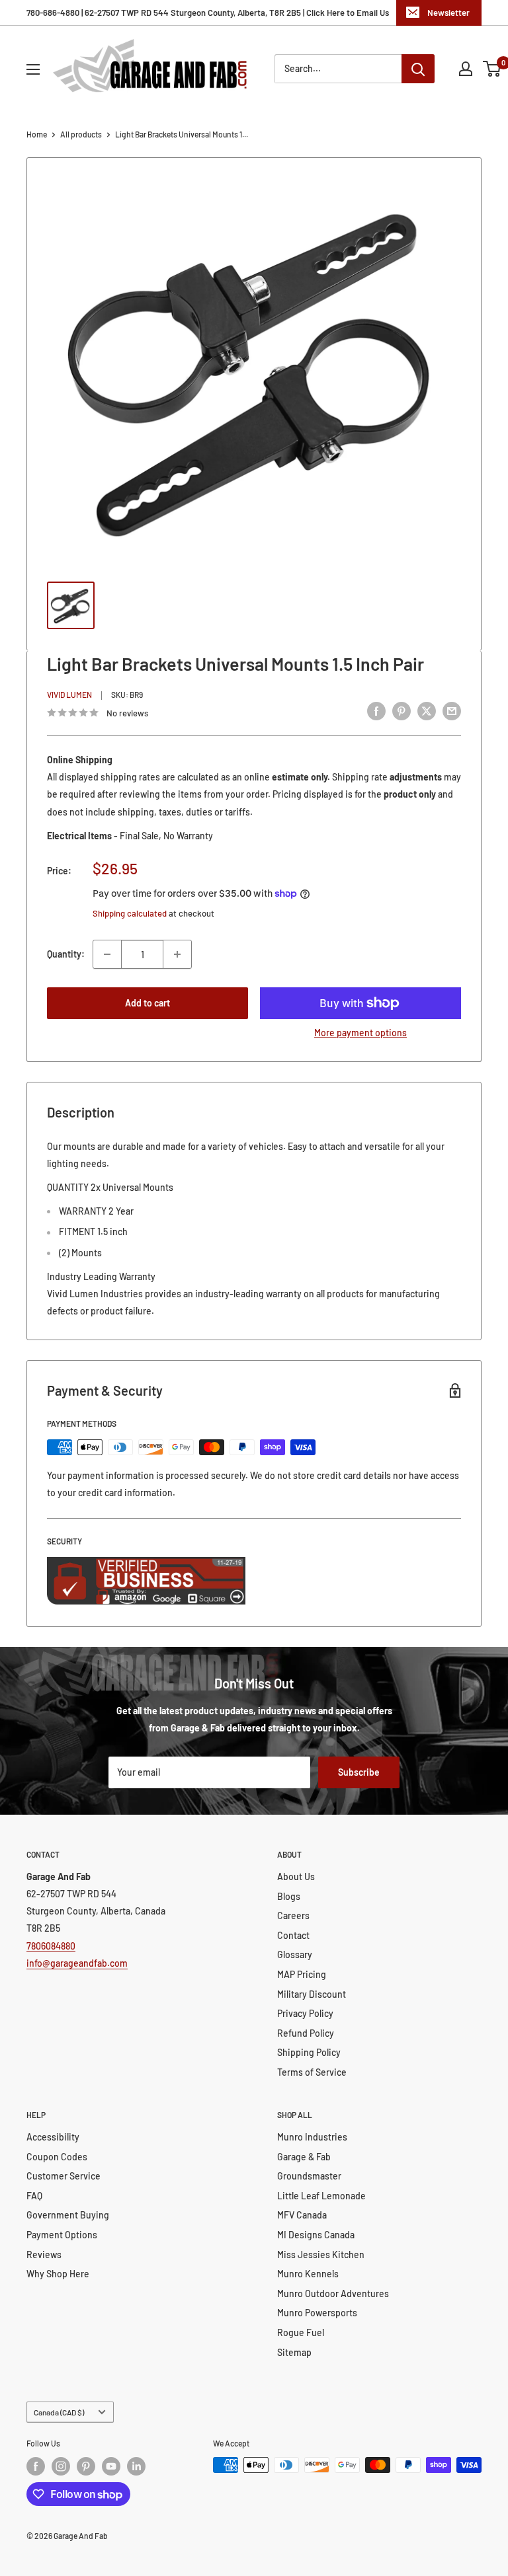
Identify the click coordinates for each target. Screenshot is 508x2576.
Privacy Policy (305, 2013)
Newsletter (448, 13)
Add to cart (148, 1003)
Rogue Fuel (301, 2332)
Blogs (289, 1896)
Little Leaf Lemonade (321, 2196)
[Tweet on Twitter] (427, 711)
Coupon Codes (57, 2157)
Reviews (44, 2254)
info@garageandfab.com (77, 1963)
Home (37, 134)
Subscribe (359, 1772)
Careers (293, 1915)
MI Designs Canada (316, 2235)
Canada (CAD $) (59, 2412)
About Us (296, 1876)
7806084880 (51, 1946)
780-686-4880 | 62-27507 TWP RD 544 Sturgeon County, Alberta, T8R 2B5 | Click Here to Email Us (208, 13)
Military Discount (312, 1994)
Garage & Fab (304, 2157)
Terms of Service (312, 2072)
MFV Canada (302, 2215)
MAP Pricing (302, 1974)
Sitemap (294, 2352)
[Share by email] (452, 711)
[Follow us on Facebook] (36, 2466)
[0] (492, 69)
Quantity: (66, 954)
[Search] (418, 69)
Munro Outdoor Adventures (333, 2293)
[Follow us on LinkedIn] (136, 2466)
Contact (293, 1935)
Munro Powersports (317, 2313)
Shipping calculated (130, 913)
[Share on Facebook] (376, 711)
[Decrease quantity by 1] (107, 954)
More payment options (360, 1033)
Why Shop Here (58, 2274)
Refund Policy (306, 2033)
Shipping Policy (309, 2052)
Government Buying (68, 2215)
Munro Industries (312, 2137)
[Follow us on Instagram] (61, 2466)
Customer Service (63, 2176)
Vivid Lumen (69, 695)
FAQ (34, 2196)
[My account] (466, 69)
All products (81, 134)
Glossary (295, 1954)
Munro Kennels (308, 2274)
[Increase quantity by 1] (177, 954)
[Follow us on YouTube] (111, 2466)
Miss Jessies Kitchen (321, 2254)
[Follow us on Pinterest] (86, 2466)
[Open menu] (33, 69)
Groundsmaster (309, 2176)
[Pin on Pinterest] (402, 711)
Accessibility (53, 2137)
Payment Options (62, 2235)
